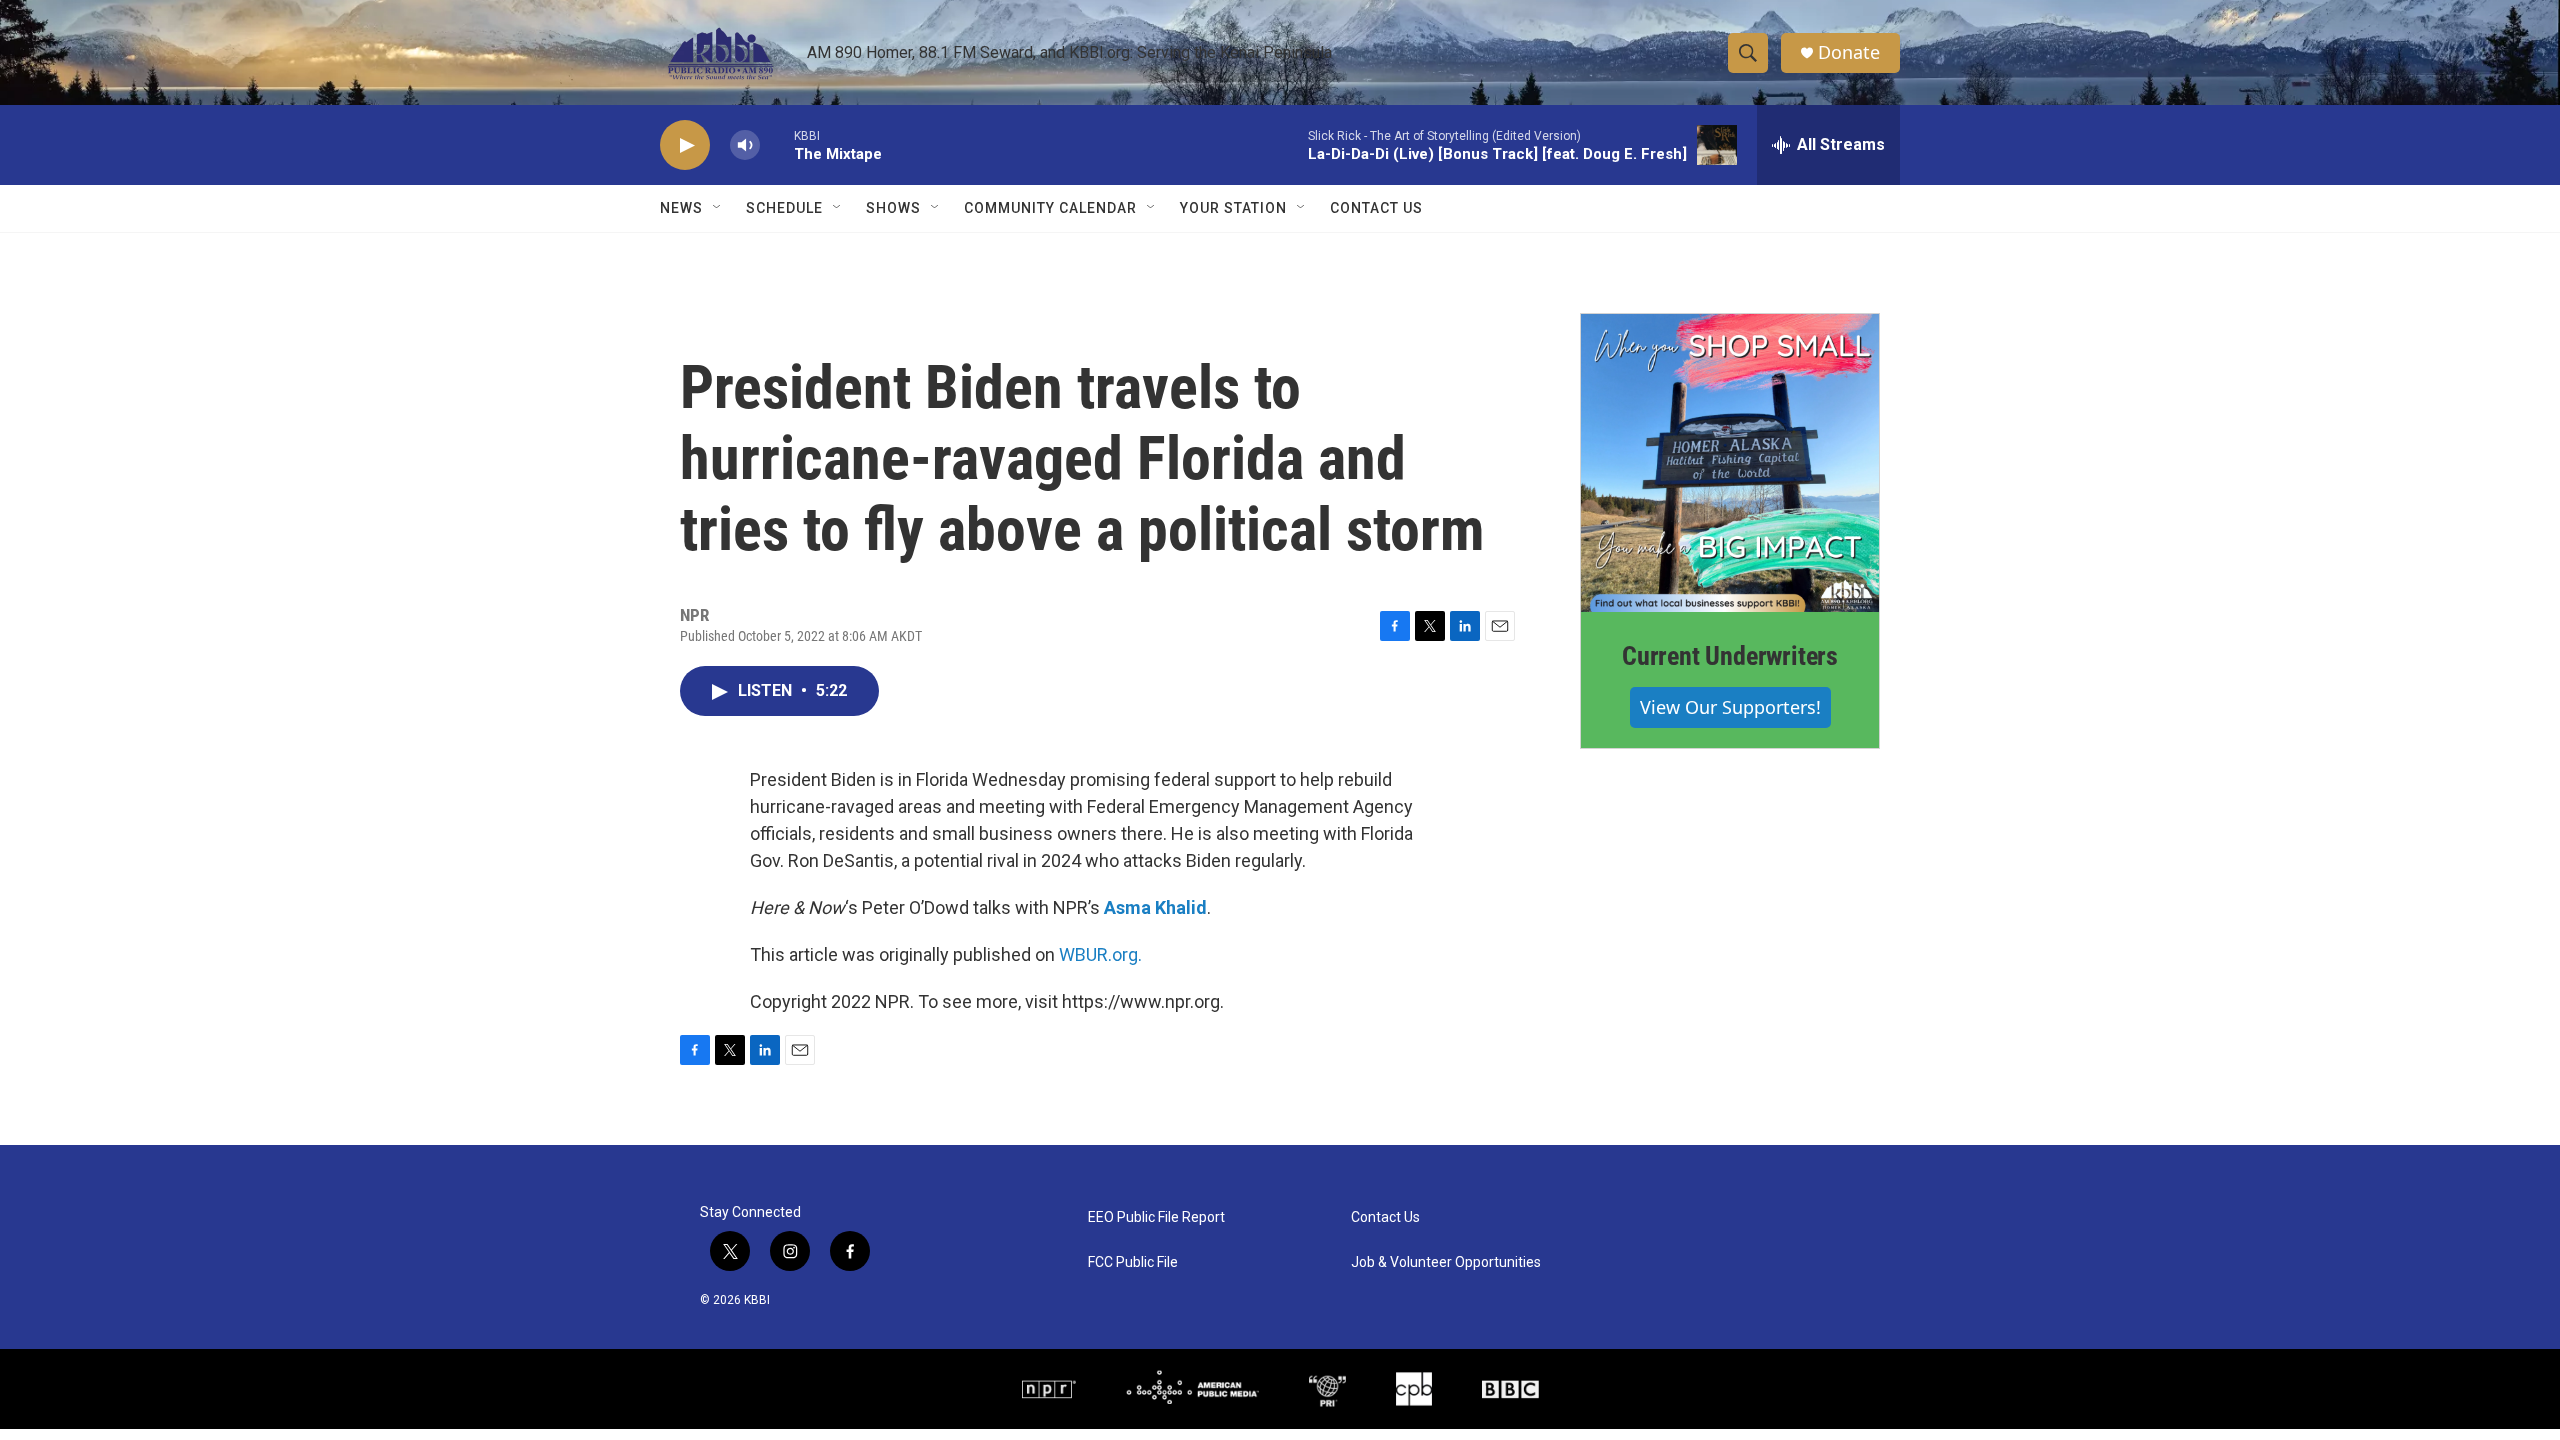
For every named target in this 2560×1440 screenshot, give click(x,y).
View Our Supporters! (1730, 707)
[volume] (745, 145)
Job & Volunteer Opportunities (1446, 1262)
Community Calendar (1050, 208)
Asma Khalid (1155, 907)
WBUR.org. (1100, 954)
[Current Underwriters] (1730, 463)
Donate (1849, 52)
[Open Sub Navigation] (718, 208)
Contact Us (1376, 208)
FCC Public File (1133, 1262)
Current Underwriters (1730, 656)
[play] (685, 145)
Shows (893, 208)
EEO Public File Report (1156, 1217)
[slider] (777, 144)
